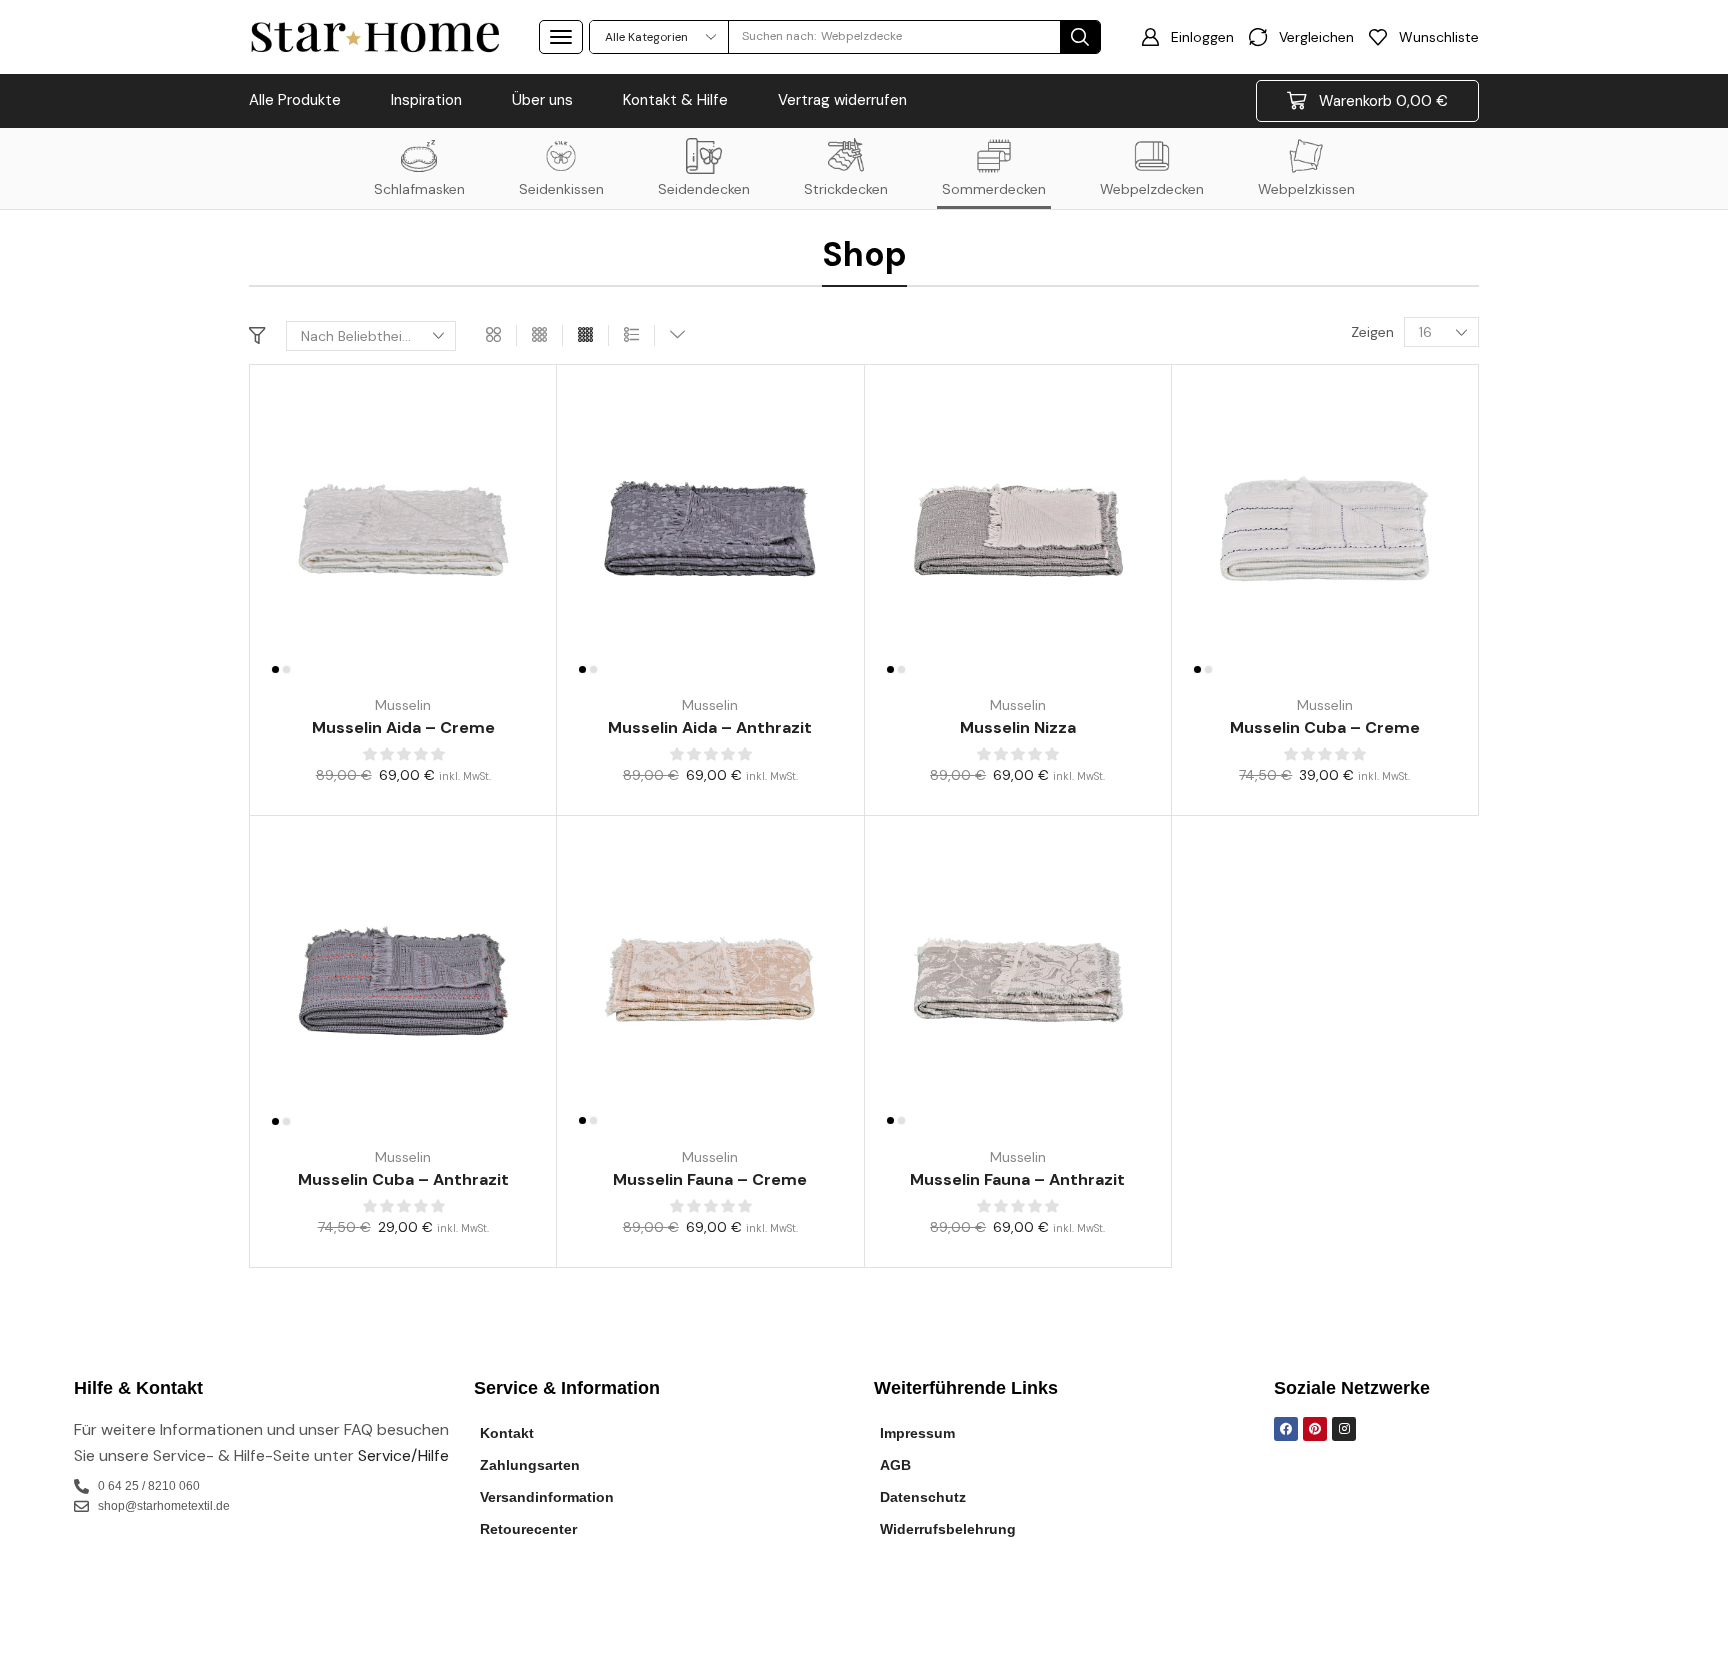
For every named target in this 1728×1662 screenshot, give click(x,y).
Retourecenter (528, 1529)
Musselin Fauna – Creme (710, 1179)
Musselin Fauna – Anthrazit (1017, 1179)
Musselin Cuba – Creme (1325, 727)
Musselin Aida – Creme (403, 727)
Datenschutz (923, 1497)
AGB (895, 1465)
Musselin (403, 705)
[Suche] (1080, 37)
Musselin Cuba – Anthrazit (403, 1179)
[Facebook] (1286, 1429)
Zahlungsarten (530, 1465)
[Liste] (631, 335)
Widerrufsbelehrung (948, 1529)
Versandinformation (547, 1497)
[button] (561, 37)
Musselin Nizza (1018, 727)
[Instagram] (1344, 1429)
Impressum (917, 1433)
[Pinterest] (1315, 1429)
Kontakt (507, 1433)
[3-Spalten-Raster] (539, 335)
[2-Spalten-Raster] (493, 335)
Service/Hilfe (403, 1455)
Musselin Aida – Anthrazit (710, 727)
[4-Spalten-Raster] (585, 335)
